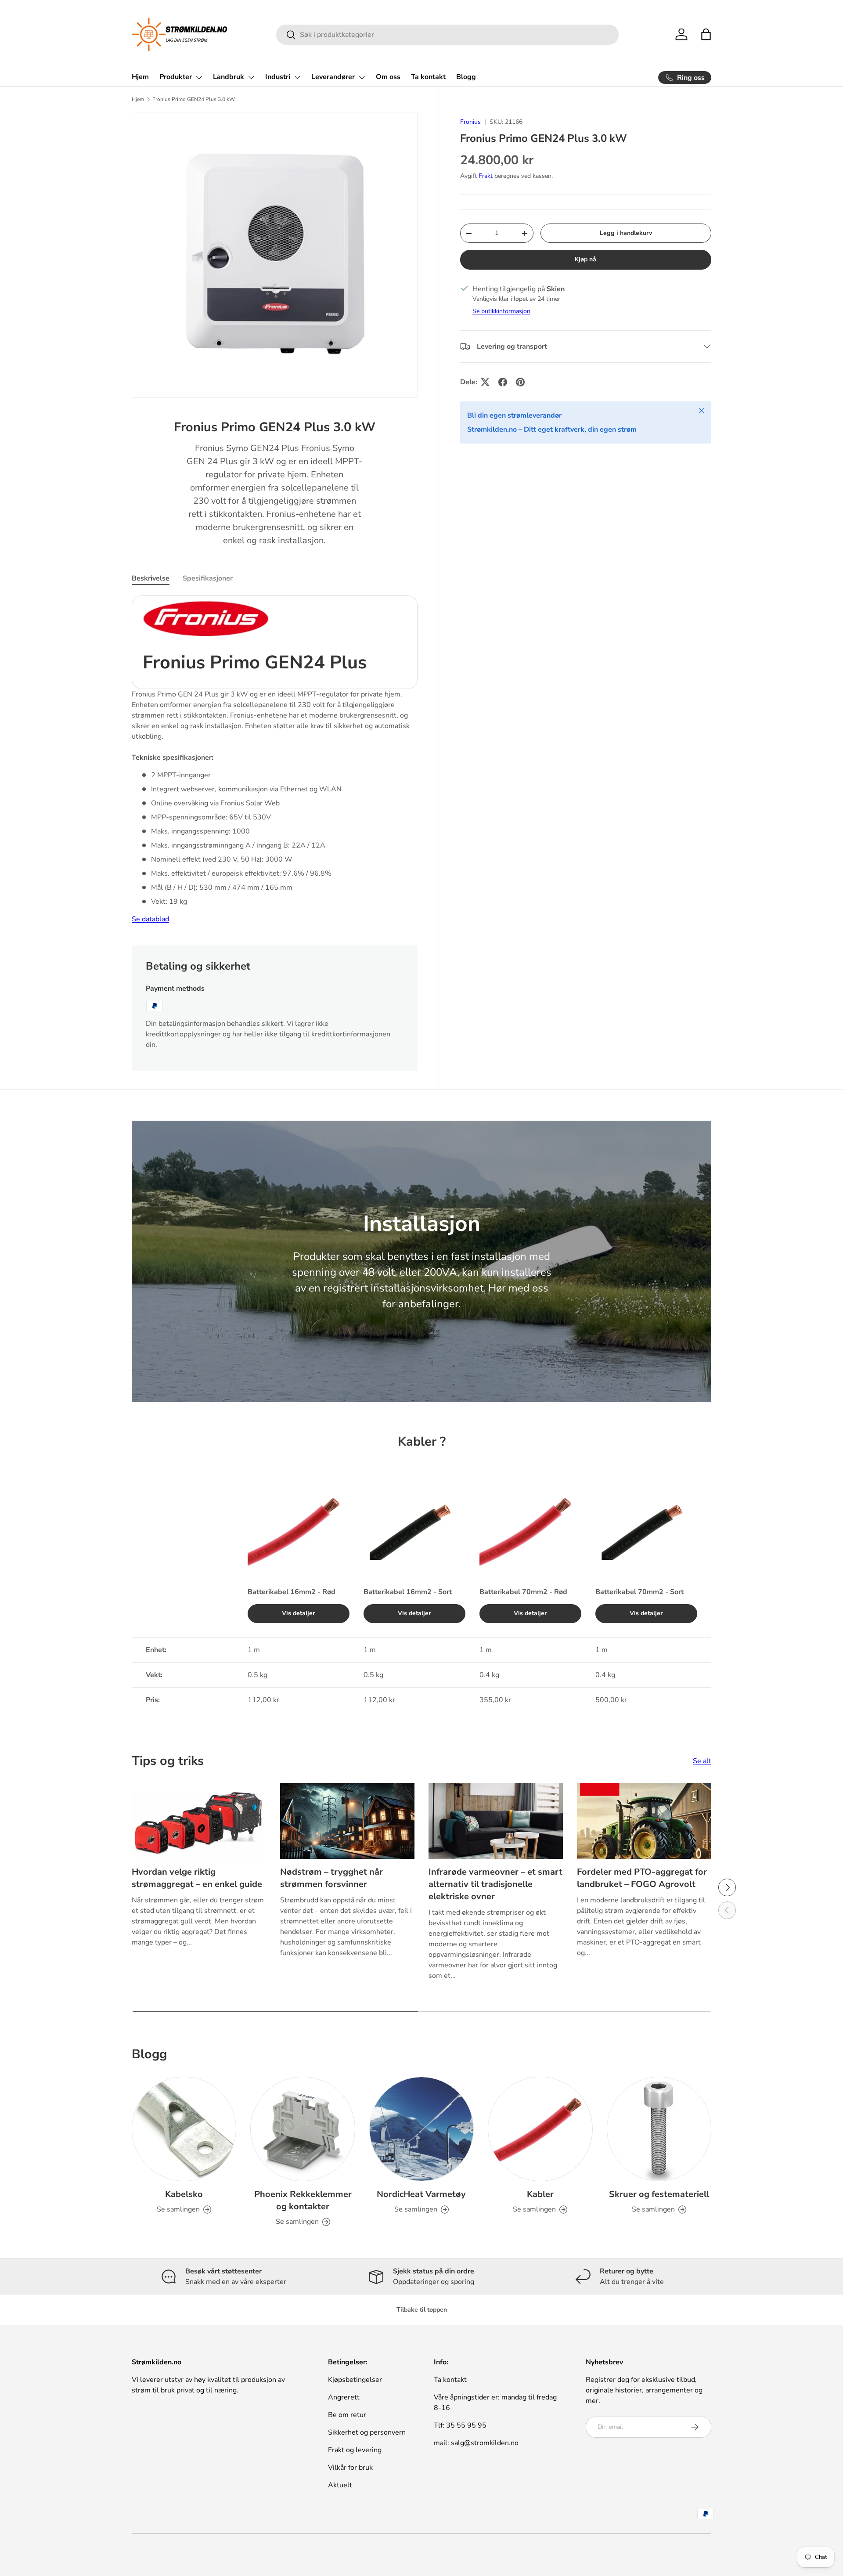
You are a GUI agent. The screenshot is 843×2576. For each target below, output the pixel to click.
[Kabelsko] (184, 2129)
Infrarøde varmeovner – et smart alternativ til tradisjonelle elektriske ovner (495, 1884)
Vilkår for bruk (350, 2468)
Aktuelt (340, 2485)
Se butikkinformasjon (501, 311)
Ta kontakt (428, 77)
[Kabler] (540, 2129)
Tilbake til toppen (422, 2310)
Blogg (466, 77)
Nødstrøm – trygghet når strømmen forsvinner (331, 1878)
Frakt (486, 176)
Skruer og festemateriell (659, 2194)
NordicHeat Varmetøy (421, 2194)
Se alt (702, 1761)
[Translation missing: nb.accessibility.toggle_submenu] (199, 77)
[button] (706, 34)
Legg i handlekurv (626, 233)
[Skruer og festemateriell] (659, 2129)
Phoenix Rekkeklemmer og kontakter (303, 2200)
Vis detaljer (299, 1613)
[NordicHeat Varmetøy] (421, 2129)
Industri (278, 77)
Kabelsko (184, 2194)
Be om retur (347, 2415)
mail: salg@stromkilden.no (476, 2443)
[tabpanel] (275, 760)
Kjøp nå (585, 259)
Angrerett (344, 2397)
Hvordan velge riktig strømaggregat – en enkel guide (197, 1878)
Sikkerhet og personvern (367, 2432)
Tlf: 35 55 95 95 (460, 2425)
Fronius (470, 122)
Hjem (140, 77)
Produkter (176, 77)
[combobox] (448, 35)
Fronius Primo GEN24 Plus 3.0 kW (194, 99)
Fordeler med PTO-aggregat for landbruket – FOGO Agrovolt (642, 1878)
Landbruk (229, 77)
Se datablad (150, 919)
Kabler (540, 2194)
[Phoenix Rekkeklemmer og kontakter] (303, 2129)
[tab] (151, 578)
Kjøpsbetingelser (355, 2380)
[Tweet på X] (485, 382)
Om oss (388, 77)
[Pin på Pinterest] (520, 382)
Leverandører (333, 77)
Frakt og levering (355, 2450)
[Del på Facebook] (503, 382)
